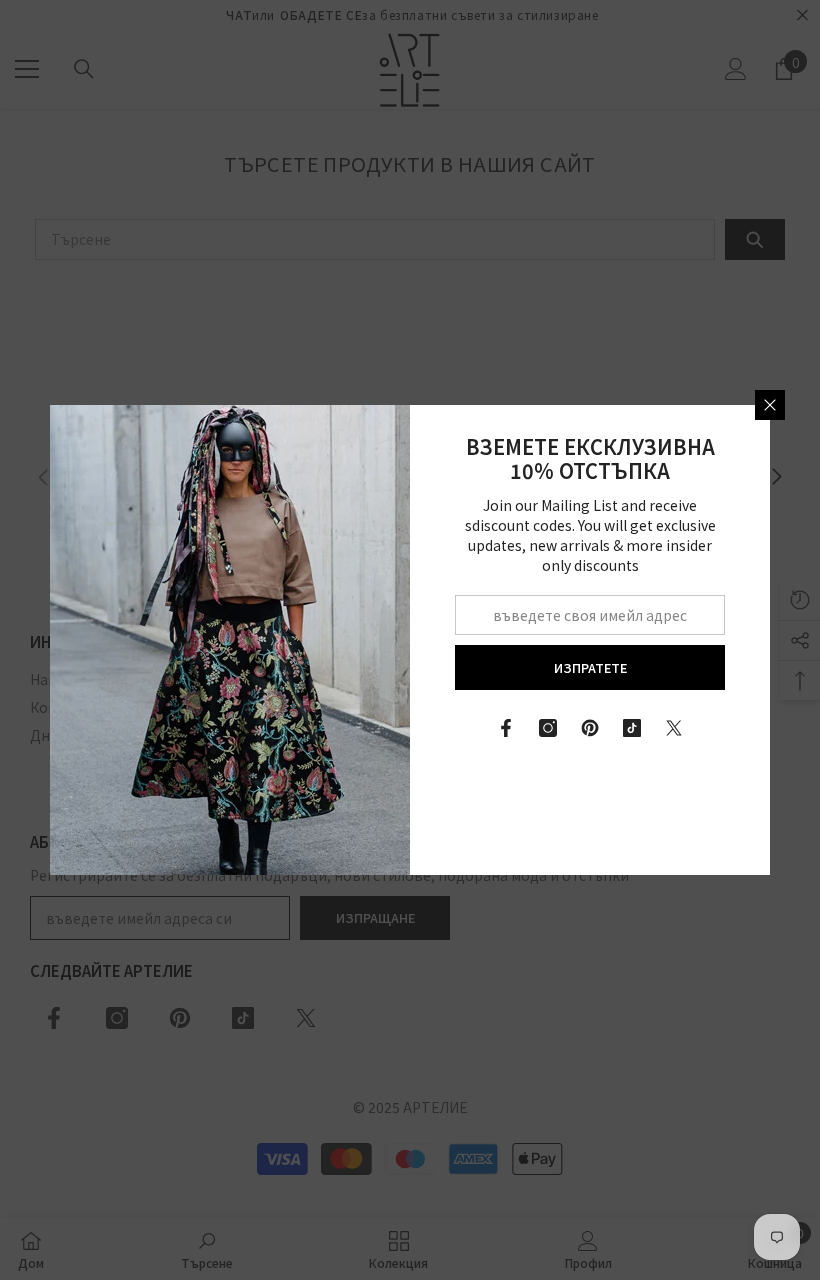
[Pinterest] (590, 728)
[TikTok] (632, 728)
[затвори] (770, 405)
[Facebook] (506, 728)
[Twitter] (674, 728)
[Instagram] (548, 728)
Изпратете (590, 667)
